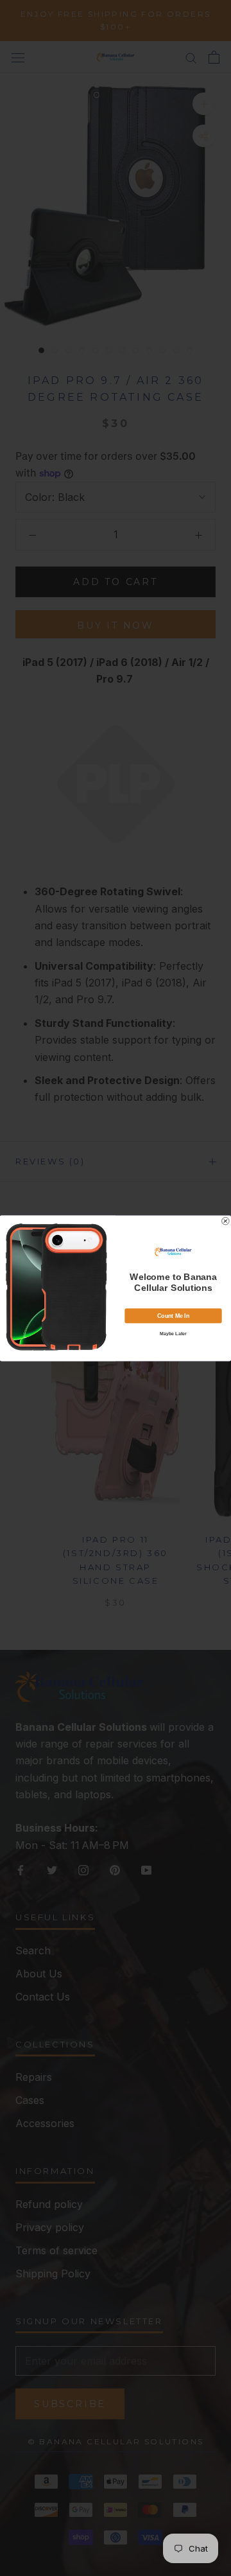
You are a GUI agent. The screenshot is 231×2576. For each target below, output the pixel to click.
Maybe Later (173, 1333)
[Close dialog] (226, 1221)
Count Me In (173, 1315)
